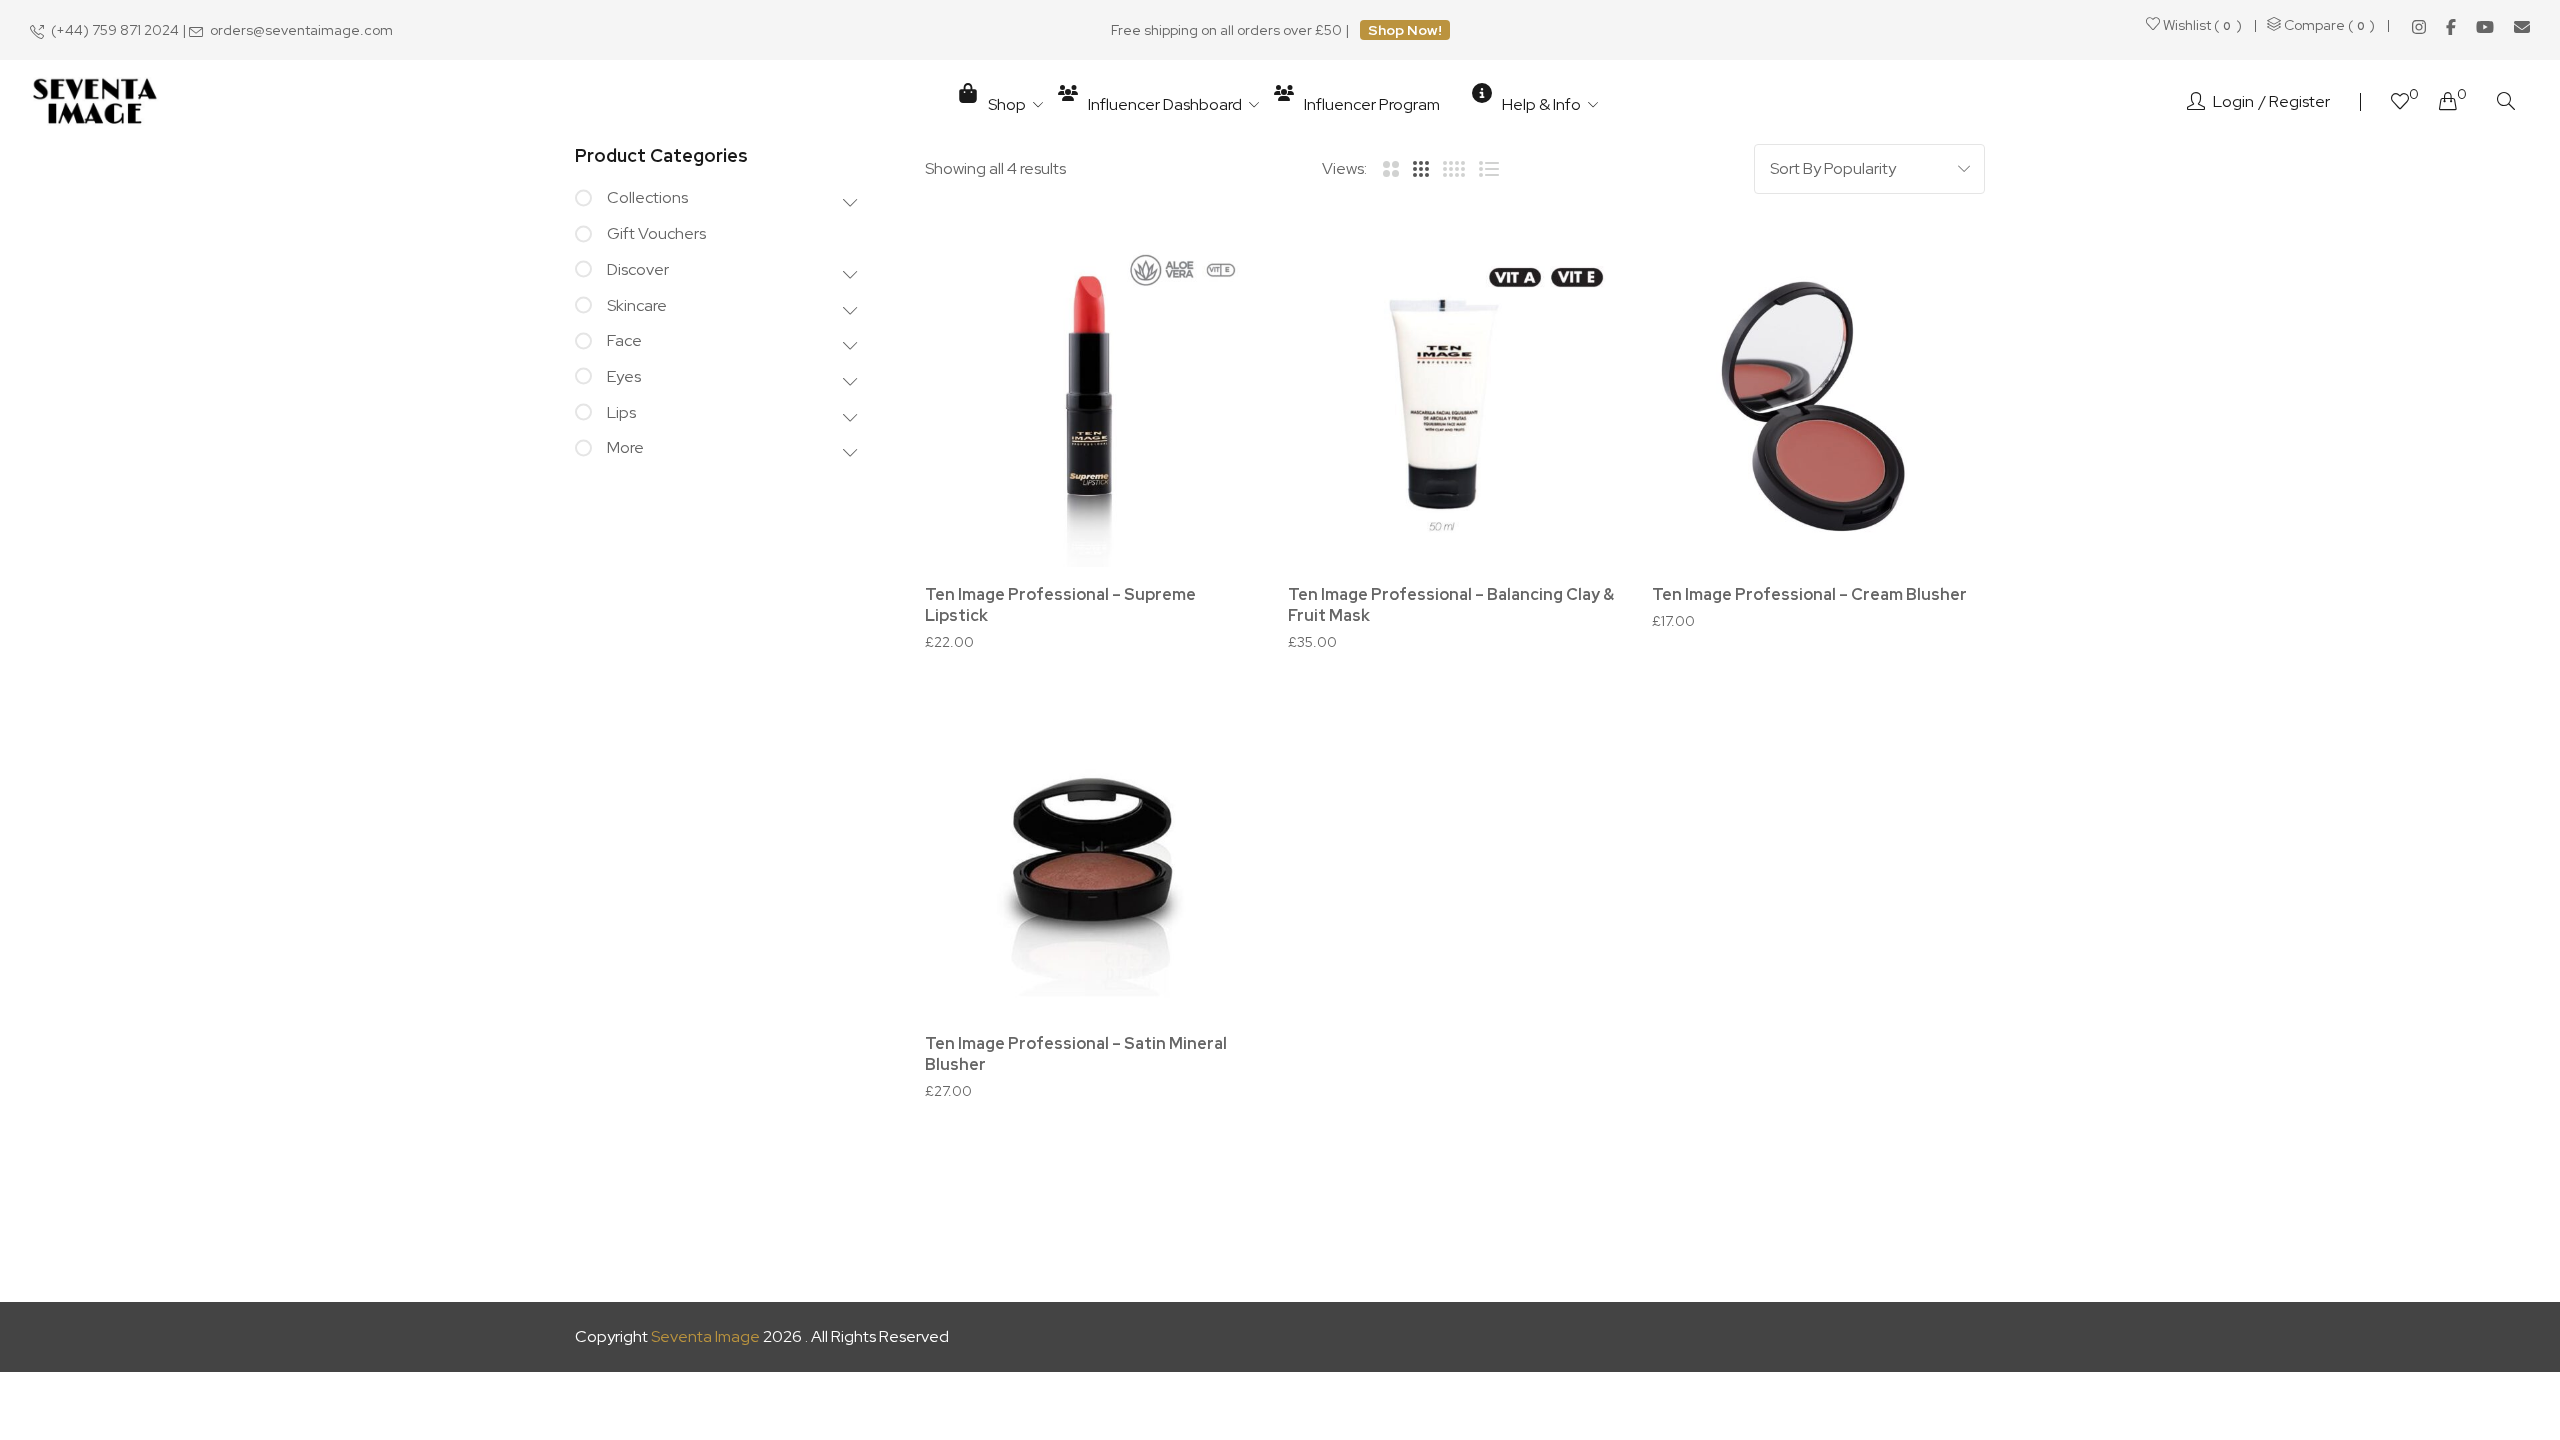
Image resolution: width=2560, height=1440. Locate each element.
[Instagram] (2419, 27)
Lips (621, 412)
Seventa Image (705, 1336)
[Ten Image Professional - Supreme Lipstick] (1091, 400)
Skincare (637, 305)
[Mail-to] (2522, 27)
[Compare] (1215, 286)
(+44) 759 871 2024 (115, 30)
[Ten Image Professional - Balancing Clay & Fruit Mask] (1454, 400)
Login (2233, 101)
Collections (647, 197)
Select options (1102, 562)
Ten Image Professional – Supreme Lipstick (1060, 605)
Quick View (1215, 341)
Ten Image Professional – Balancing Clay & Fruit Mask (1451, 605)
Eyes (624, 376)
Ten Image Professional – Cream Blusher (1809, 594)
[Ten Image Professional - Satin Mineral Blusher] (1091, 849)
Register (2299, 101)
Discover (638, 269)
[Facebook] (2451, 27)
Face (624, 340)
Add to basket (1465, 562)
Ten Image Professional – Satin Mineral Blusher (1076, 1054)
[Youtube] (2485, 27)
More (625, 447)
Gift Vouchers (656, 233)
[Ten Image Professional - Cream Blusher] (1818, 400)
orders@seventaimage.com (301, 30)
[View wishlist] (2400, 103)
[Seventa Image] (95, 102)
